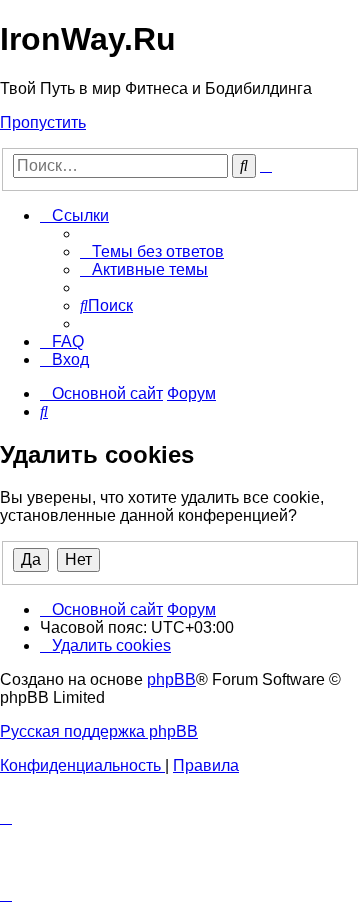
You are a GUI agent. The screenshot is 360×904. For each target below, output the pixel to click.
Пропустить (43, 122)
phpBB (171, 679)
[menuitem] (152, 251)
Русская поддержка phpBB (99, 731)
